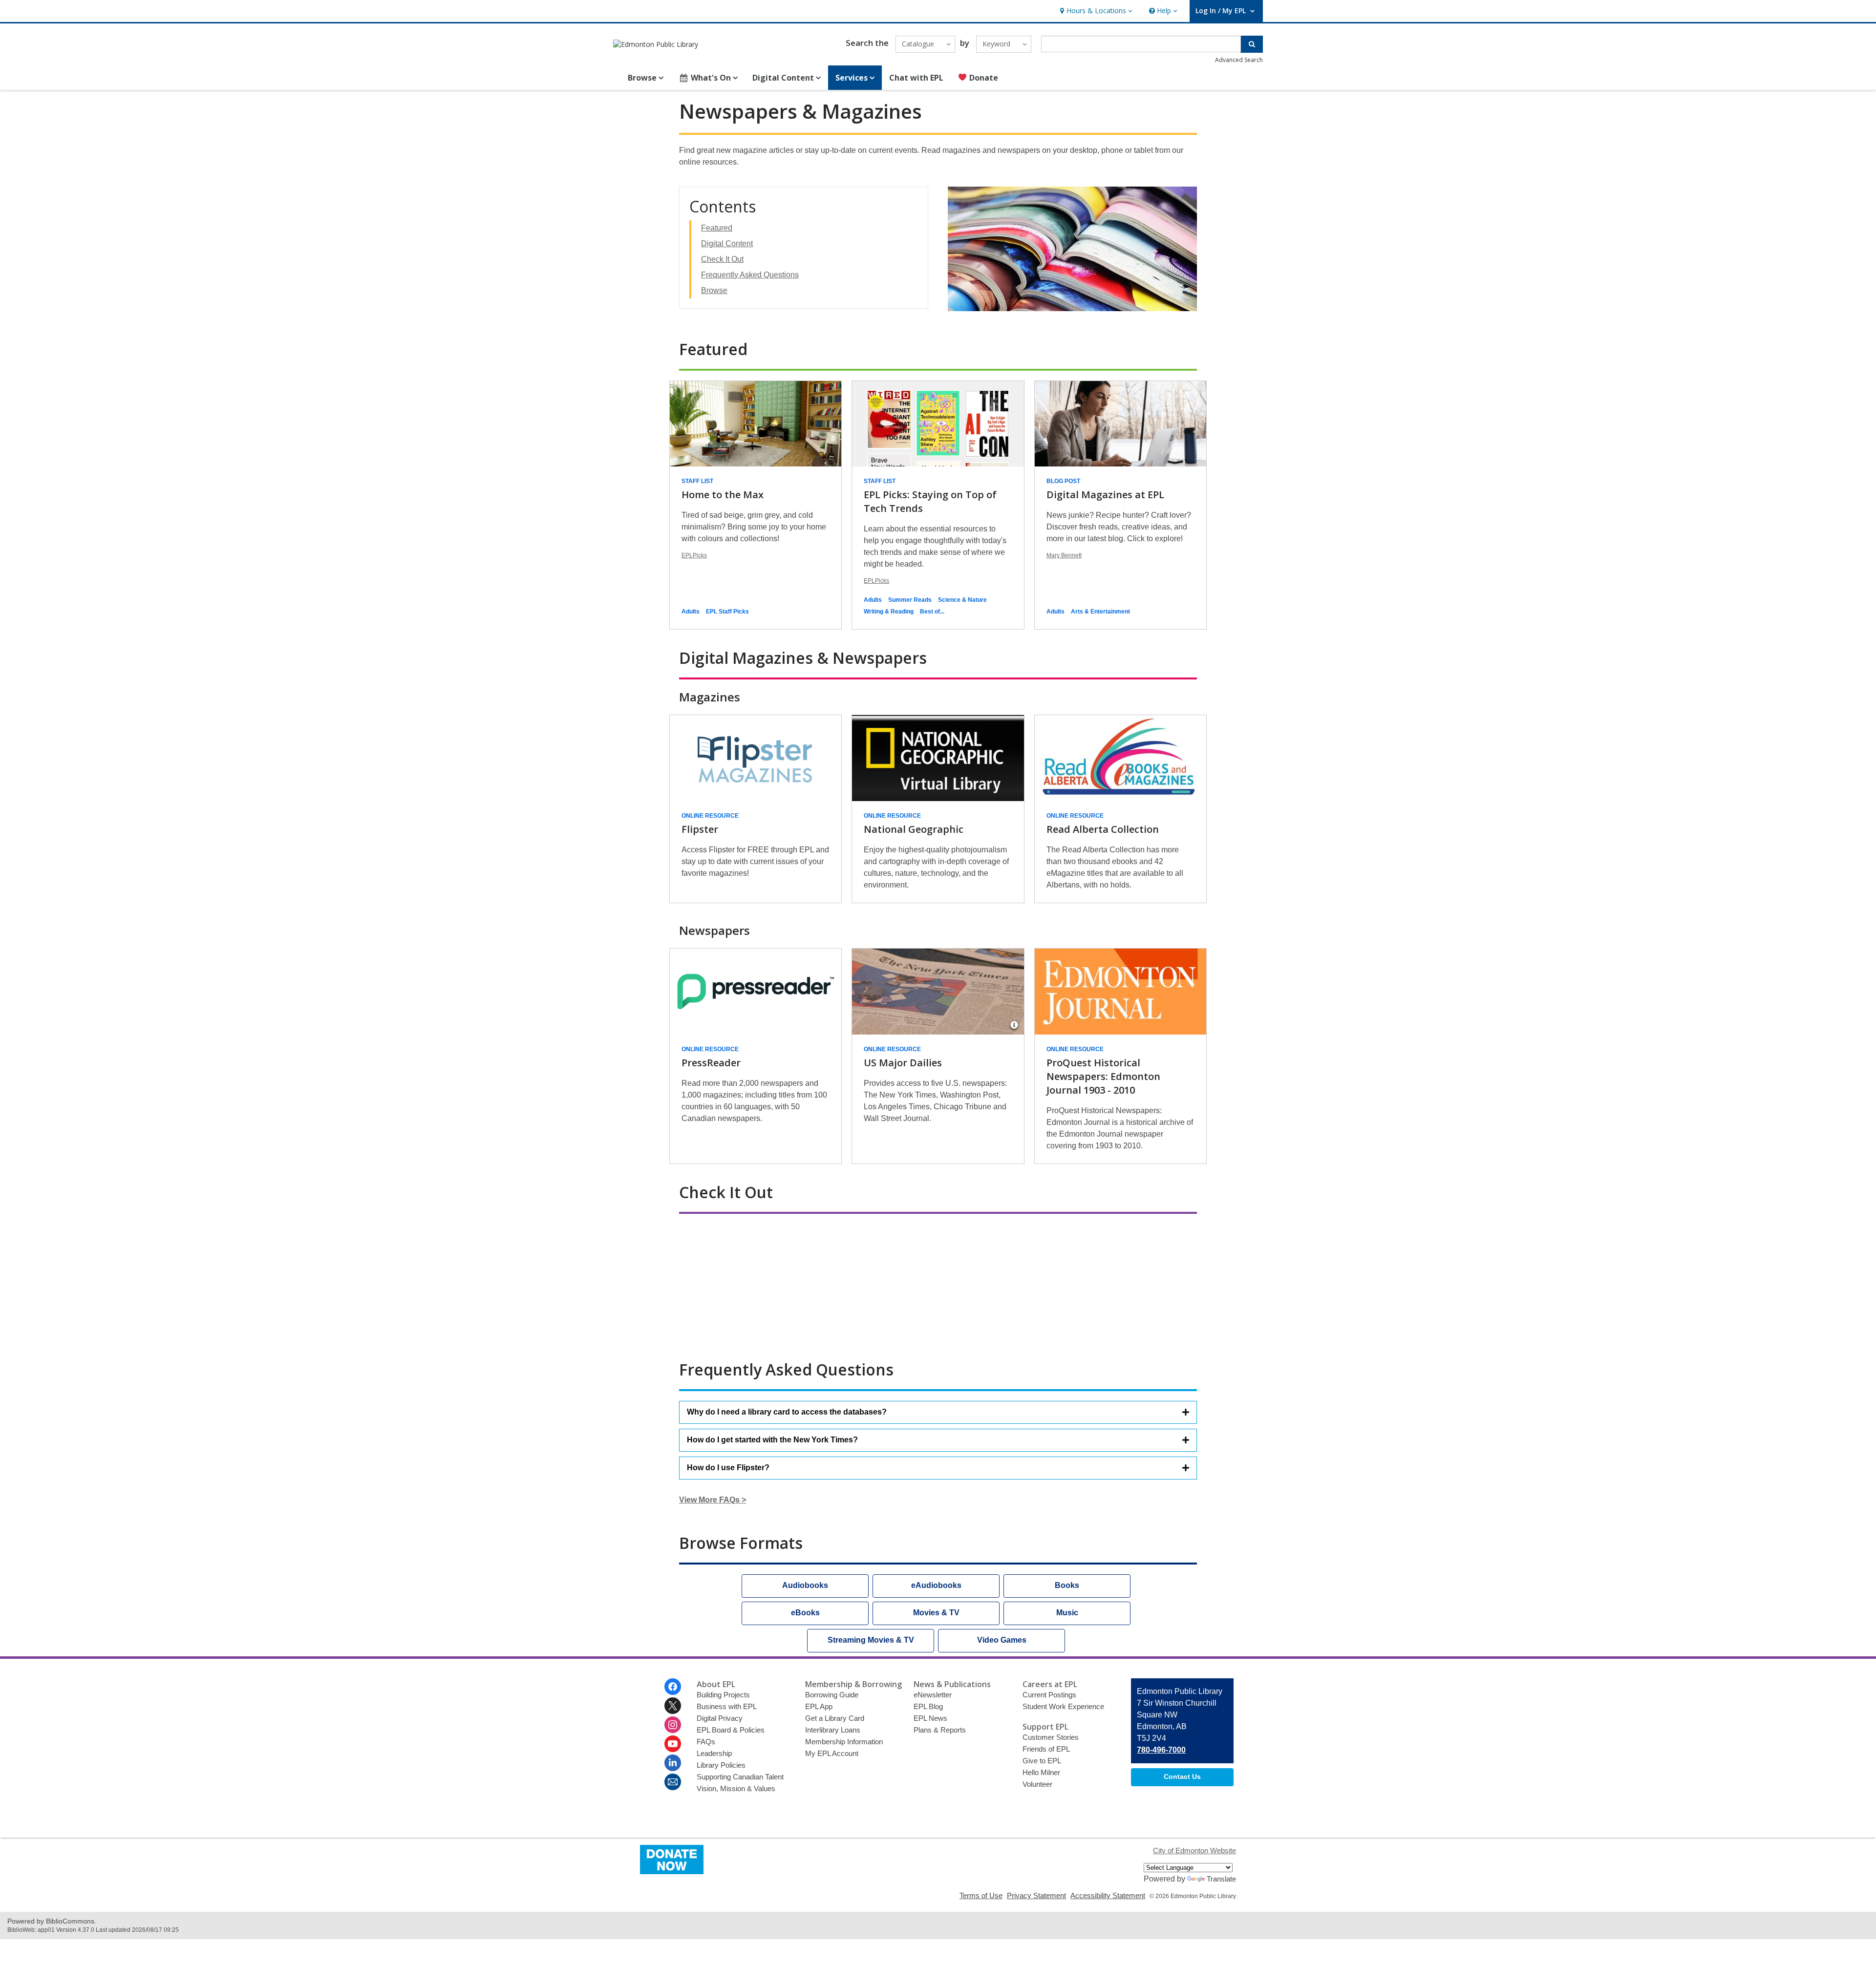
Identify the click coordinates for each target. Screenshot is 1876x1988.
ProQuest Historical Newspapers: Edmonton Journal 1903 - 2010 (1103, 1076)
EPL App (819, 1706)
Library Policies (721, 1765)
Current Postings (1049, 1695)
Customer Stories (1051, 1737)
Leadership (714, 1753)
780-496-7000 (1161, 1750)
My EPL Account (832, 1753)
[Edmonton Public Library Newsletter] (673, 1782)
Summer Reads (910, 600)
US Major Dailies (903, 1063)
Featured (717, 228)
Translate (1221, 1879)
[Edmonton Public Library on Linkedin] (673, 1763)
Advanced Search (1239, 60)
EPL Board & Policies (731, 1730)
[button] (1095, 11)
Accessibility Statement (1108, 1895)
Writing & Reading (889, 612)
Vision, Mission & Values (736, 1788)
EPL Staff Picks (727, 612)
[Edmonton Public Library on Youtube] (673, 1744)
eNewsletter (933, 1695)
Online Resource (710, 816)
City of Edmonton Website (1194, 1851)
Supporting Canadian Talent (740, 1777)
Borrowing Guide (832, 1695)
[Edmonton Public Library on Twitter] (673, 1706)
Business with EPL (727, 1706)
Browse (714, 290)
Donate (983, 78)
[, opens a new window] (672, 1872)
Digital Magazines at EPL (1105, 495)
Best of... (932, 612)
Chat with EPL (916, 78)
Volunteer (1037, 1784)
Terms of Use (981, 1895)
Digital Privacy (720, 1718)
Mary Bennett (1064, 555)
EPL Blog (928, 1706)
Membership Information (844, 1742)
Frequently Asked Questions (750, 275)
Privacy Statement (1036, 1895)
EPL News (930, 1718)
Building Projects (723, 1695)
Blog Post (1063, 481)
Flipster (700, 829)
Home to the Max (723, 495)
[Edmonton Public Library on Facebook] (673, 1687)
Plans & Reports (940, 1730)
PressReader (711, 1063)
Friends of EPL (1046, 1749)
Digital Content (727, 243)
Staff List (697, 481)
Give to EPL (1042, 1761)
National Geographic (914, 829)
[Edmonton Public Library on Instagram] (673, 1725)
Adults (691, 612)
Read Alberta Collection (1103, 829)
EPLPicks (694, 555)
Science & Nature (962, 600)
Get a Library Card (835, 1718)
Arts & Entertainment (1100, 612)
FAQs (706, 1742)
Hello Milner (1041, 1772)
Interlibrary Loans (833, 1730)
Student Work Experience (1063, 1706)
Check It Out (722, 259)
